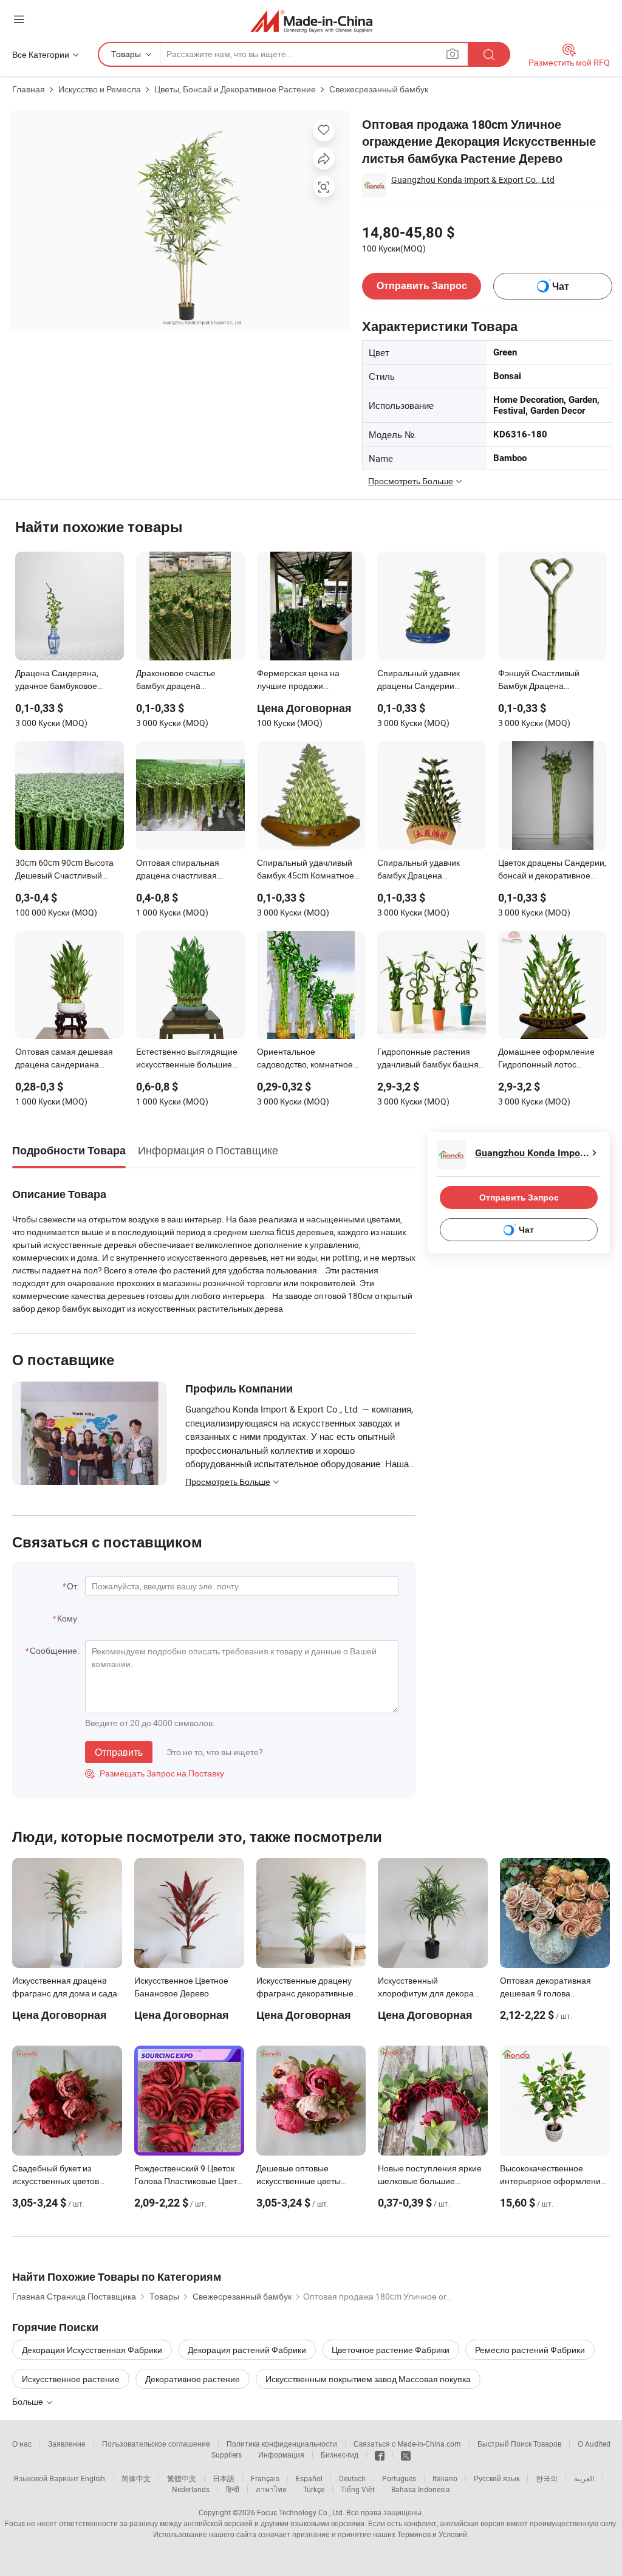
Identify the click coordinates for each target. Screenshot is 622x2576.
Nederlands (191, 2489)
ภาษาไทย (271, 2489)
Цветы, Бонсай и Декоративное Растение (235, 89)
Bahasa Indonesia (421, 2489)
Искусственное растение (71, 2379)
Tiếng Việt (358, 2489)
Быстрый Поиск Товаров (519, 2444)
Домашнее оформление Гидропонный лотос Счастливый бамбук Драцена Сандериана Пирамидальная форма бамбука (546, 1059)
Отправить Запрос (422, 286)
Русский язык (497, 2478)
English (93, 2478)
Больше (29, 2401)
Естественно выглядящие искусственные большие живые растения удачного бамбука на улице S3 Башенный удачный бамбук (187, 1059)
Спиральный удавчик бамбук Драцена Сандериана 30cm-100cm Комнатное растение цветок (428, 870)
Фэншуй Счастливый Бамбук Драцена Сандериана (539, 680)
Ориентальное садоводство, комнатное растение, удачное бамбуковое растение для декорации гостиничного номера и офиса (308, 1059)
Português (399, 2478)
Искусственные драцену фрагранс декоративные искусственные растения (305, 1993)
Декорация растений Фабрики (247, 2350)
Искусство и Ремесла (100, 89)
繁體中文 (182, 2478)
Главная (29, 89)
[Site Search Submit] (489, 54)
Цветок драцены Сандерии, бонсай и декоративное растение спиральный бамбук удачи (552, 870)
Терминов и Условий (432, 2534)
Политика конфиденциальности (282, 2444)
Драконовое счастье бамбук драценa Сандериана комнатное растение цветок (183, 680)
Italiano (445, 2478)
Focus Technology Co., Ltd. (301, 2512)
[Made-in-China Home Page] (311, 21)
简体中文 (136, 2478)
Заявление (67, 2444)
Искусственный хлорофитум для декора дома (426, 1993)
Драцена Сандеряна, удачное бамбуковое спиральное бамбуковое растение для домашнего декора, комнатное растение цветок (65, 680)
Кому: (68, 1618)
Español (309, 2478)
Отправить (119, 1752)
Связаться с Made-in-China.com (407, 2444)
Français (265, 2478)
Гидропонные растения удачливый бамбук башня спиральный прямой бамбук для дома (428, 1059)
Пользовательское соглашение (156, 2444)
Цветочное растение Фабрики (391, 2350)
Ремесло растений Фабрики (530, 2350)
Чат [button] (561, 286)
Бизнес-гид (340, 2454)
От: (73, 1586)
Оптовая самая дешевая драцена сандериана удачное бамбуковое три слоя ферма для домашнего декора (64, 1059)
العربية (584, 2478)
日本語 (224, 2478)
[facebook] (380, 2454)
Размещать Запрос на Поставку (155, 1773)
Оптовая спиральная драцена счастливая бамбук (178, 870)
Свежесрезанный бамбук (379, 89)
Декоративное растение (193, 2379)
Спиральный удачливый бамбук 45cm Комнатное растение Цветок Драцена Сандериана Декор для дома (308, 870)
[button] (19, 19)
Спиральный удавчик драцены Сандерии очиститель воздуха (419, 680)
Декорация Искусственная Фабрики (92, 2350)
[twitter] (406, 2454)
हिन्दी (233, 2489)
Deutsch (352, 2478)
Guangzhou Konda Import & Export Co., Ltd (473, 180)
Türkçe (314, 2489)
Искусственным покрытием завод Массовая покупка (368, 2379)
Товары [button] (126, 54)
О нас (22, 2444)
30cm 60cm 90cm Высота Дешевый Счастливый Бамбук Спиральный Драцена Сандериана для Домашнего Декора (67, 870)
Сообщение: (54, 1650)
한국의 (547, 2478)
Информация (281, 2454)
